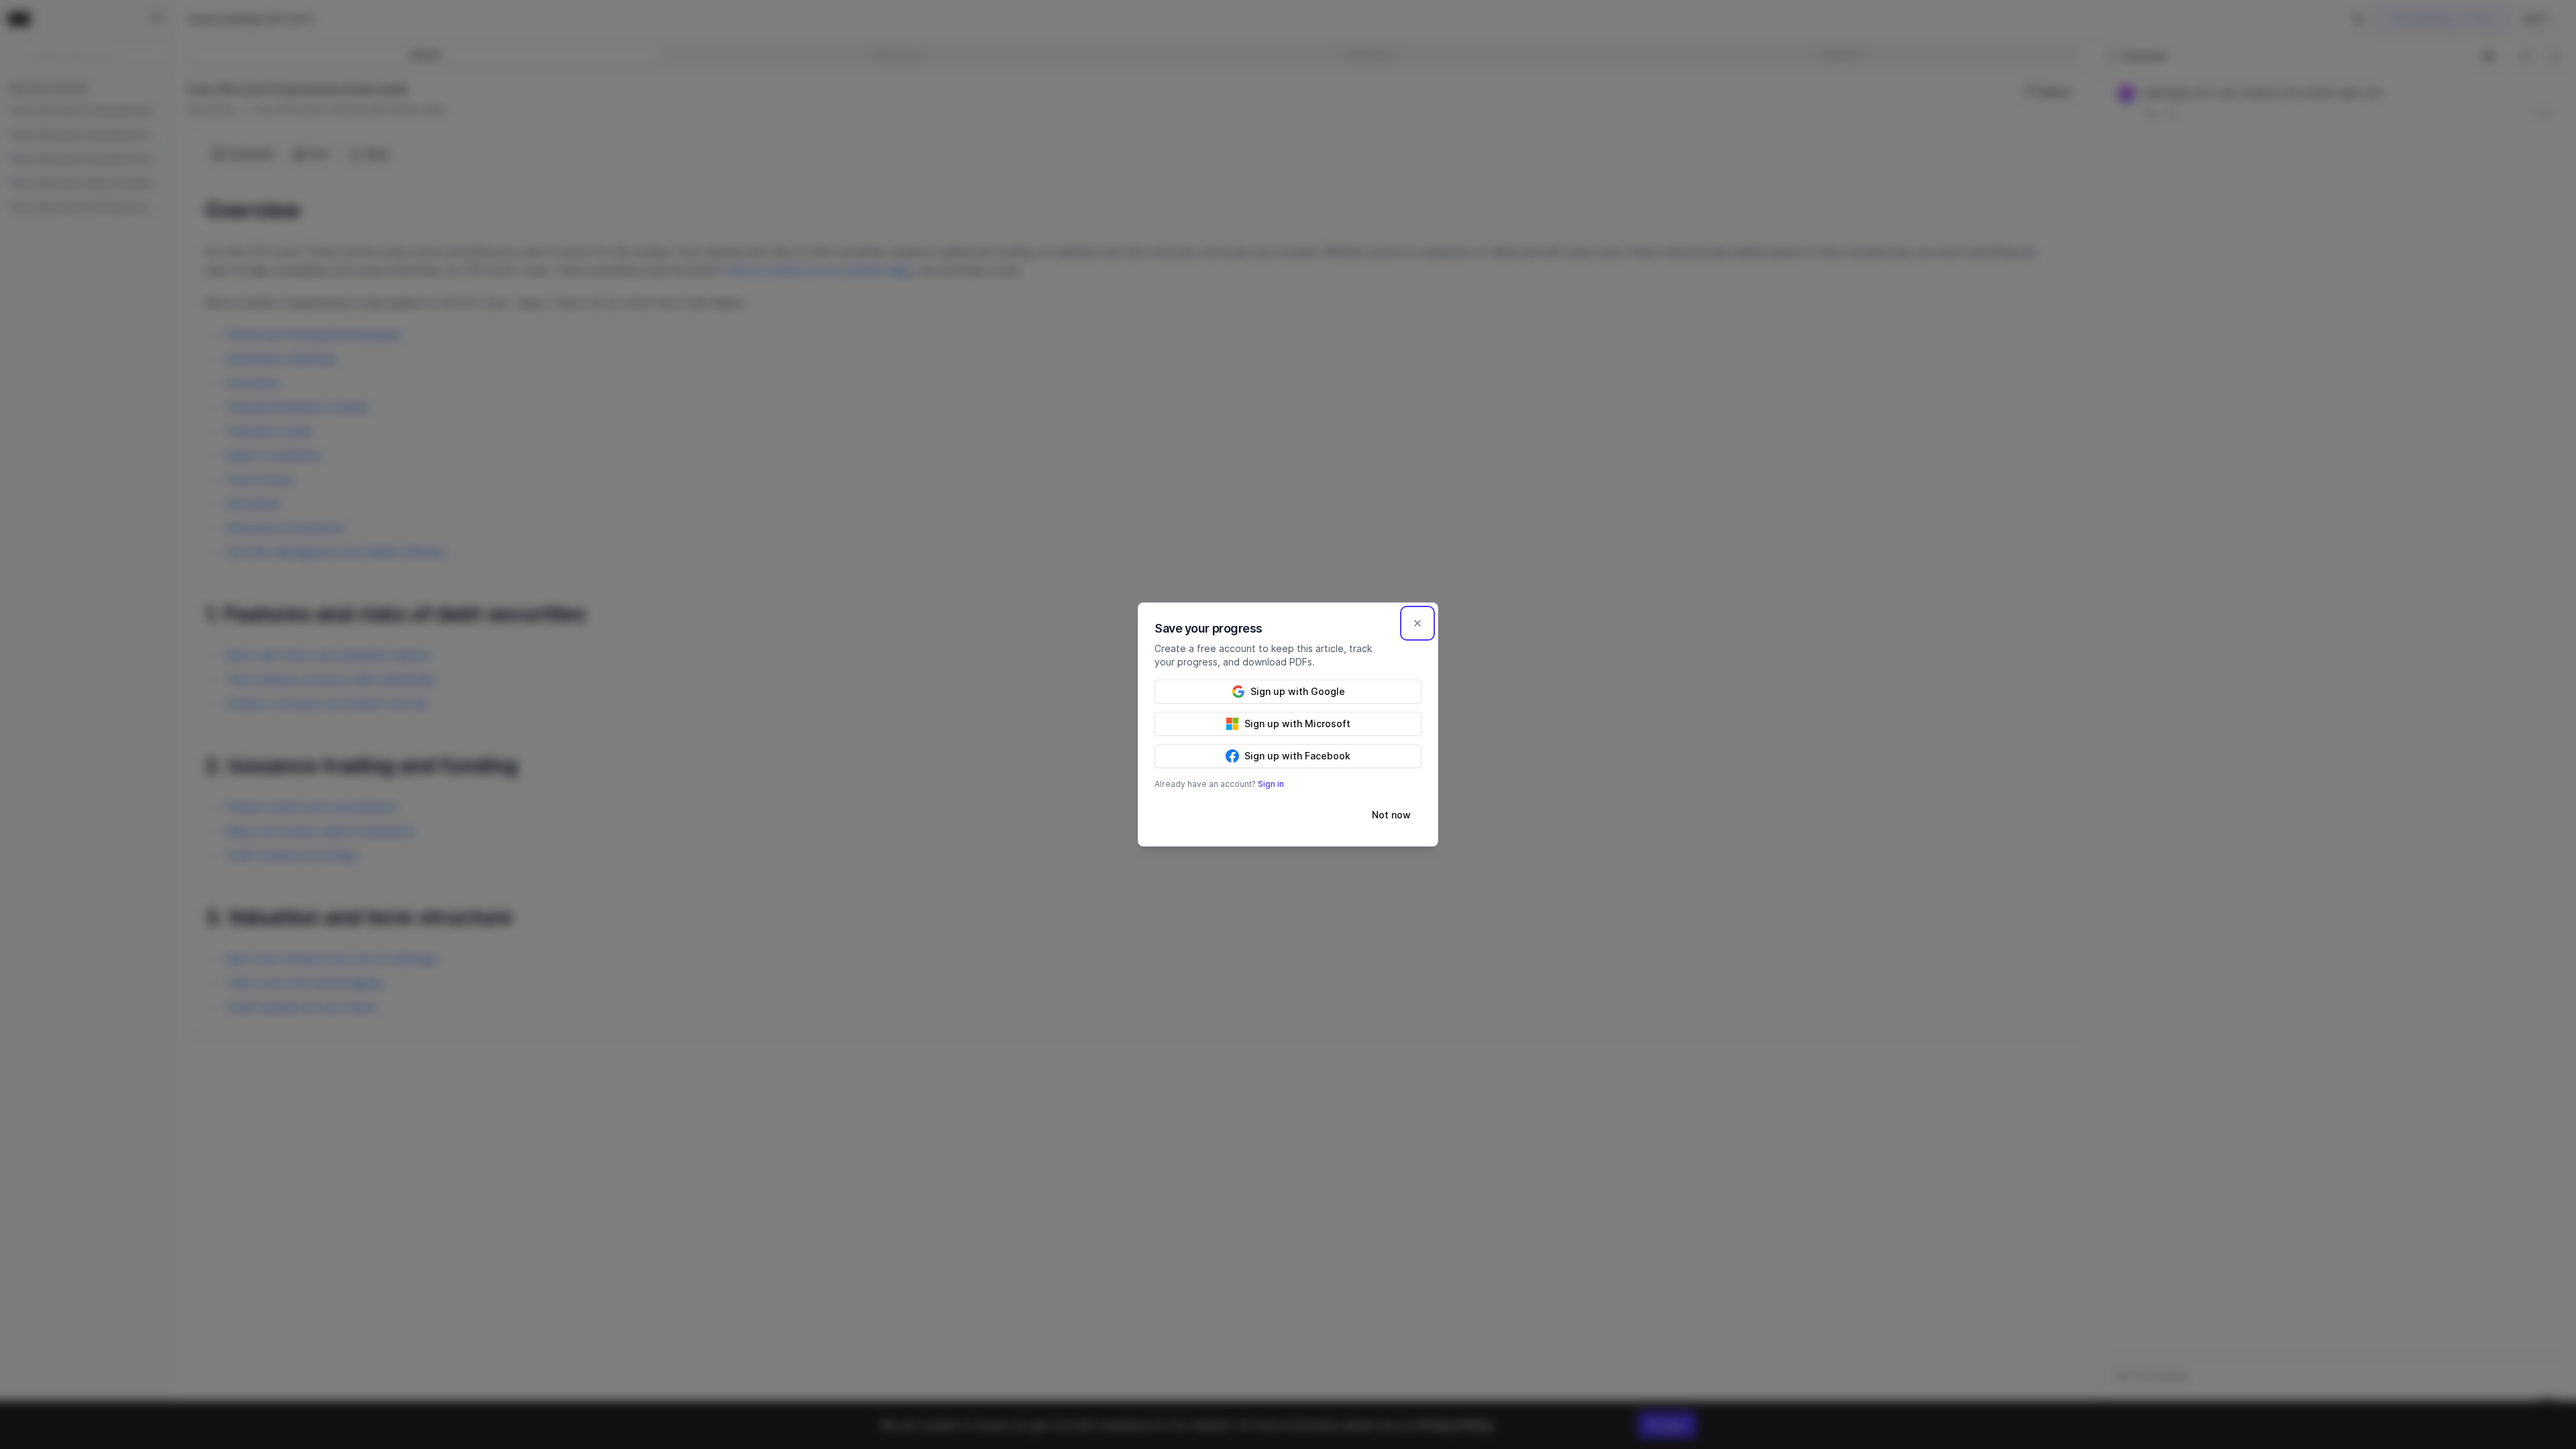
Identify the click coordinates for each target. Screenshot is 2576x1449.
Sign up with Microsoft (1297, 723)
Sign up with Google (1298, 691)
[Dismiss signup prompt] (1417, 623)
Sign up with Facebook (1297, 756)
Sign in (1271, 784)
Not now (1391, 815)
